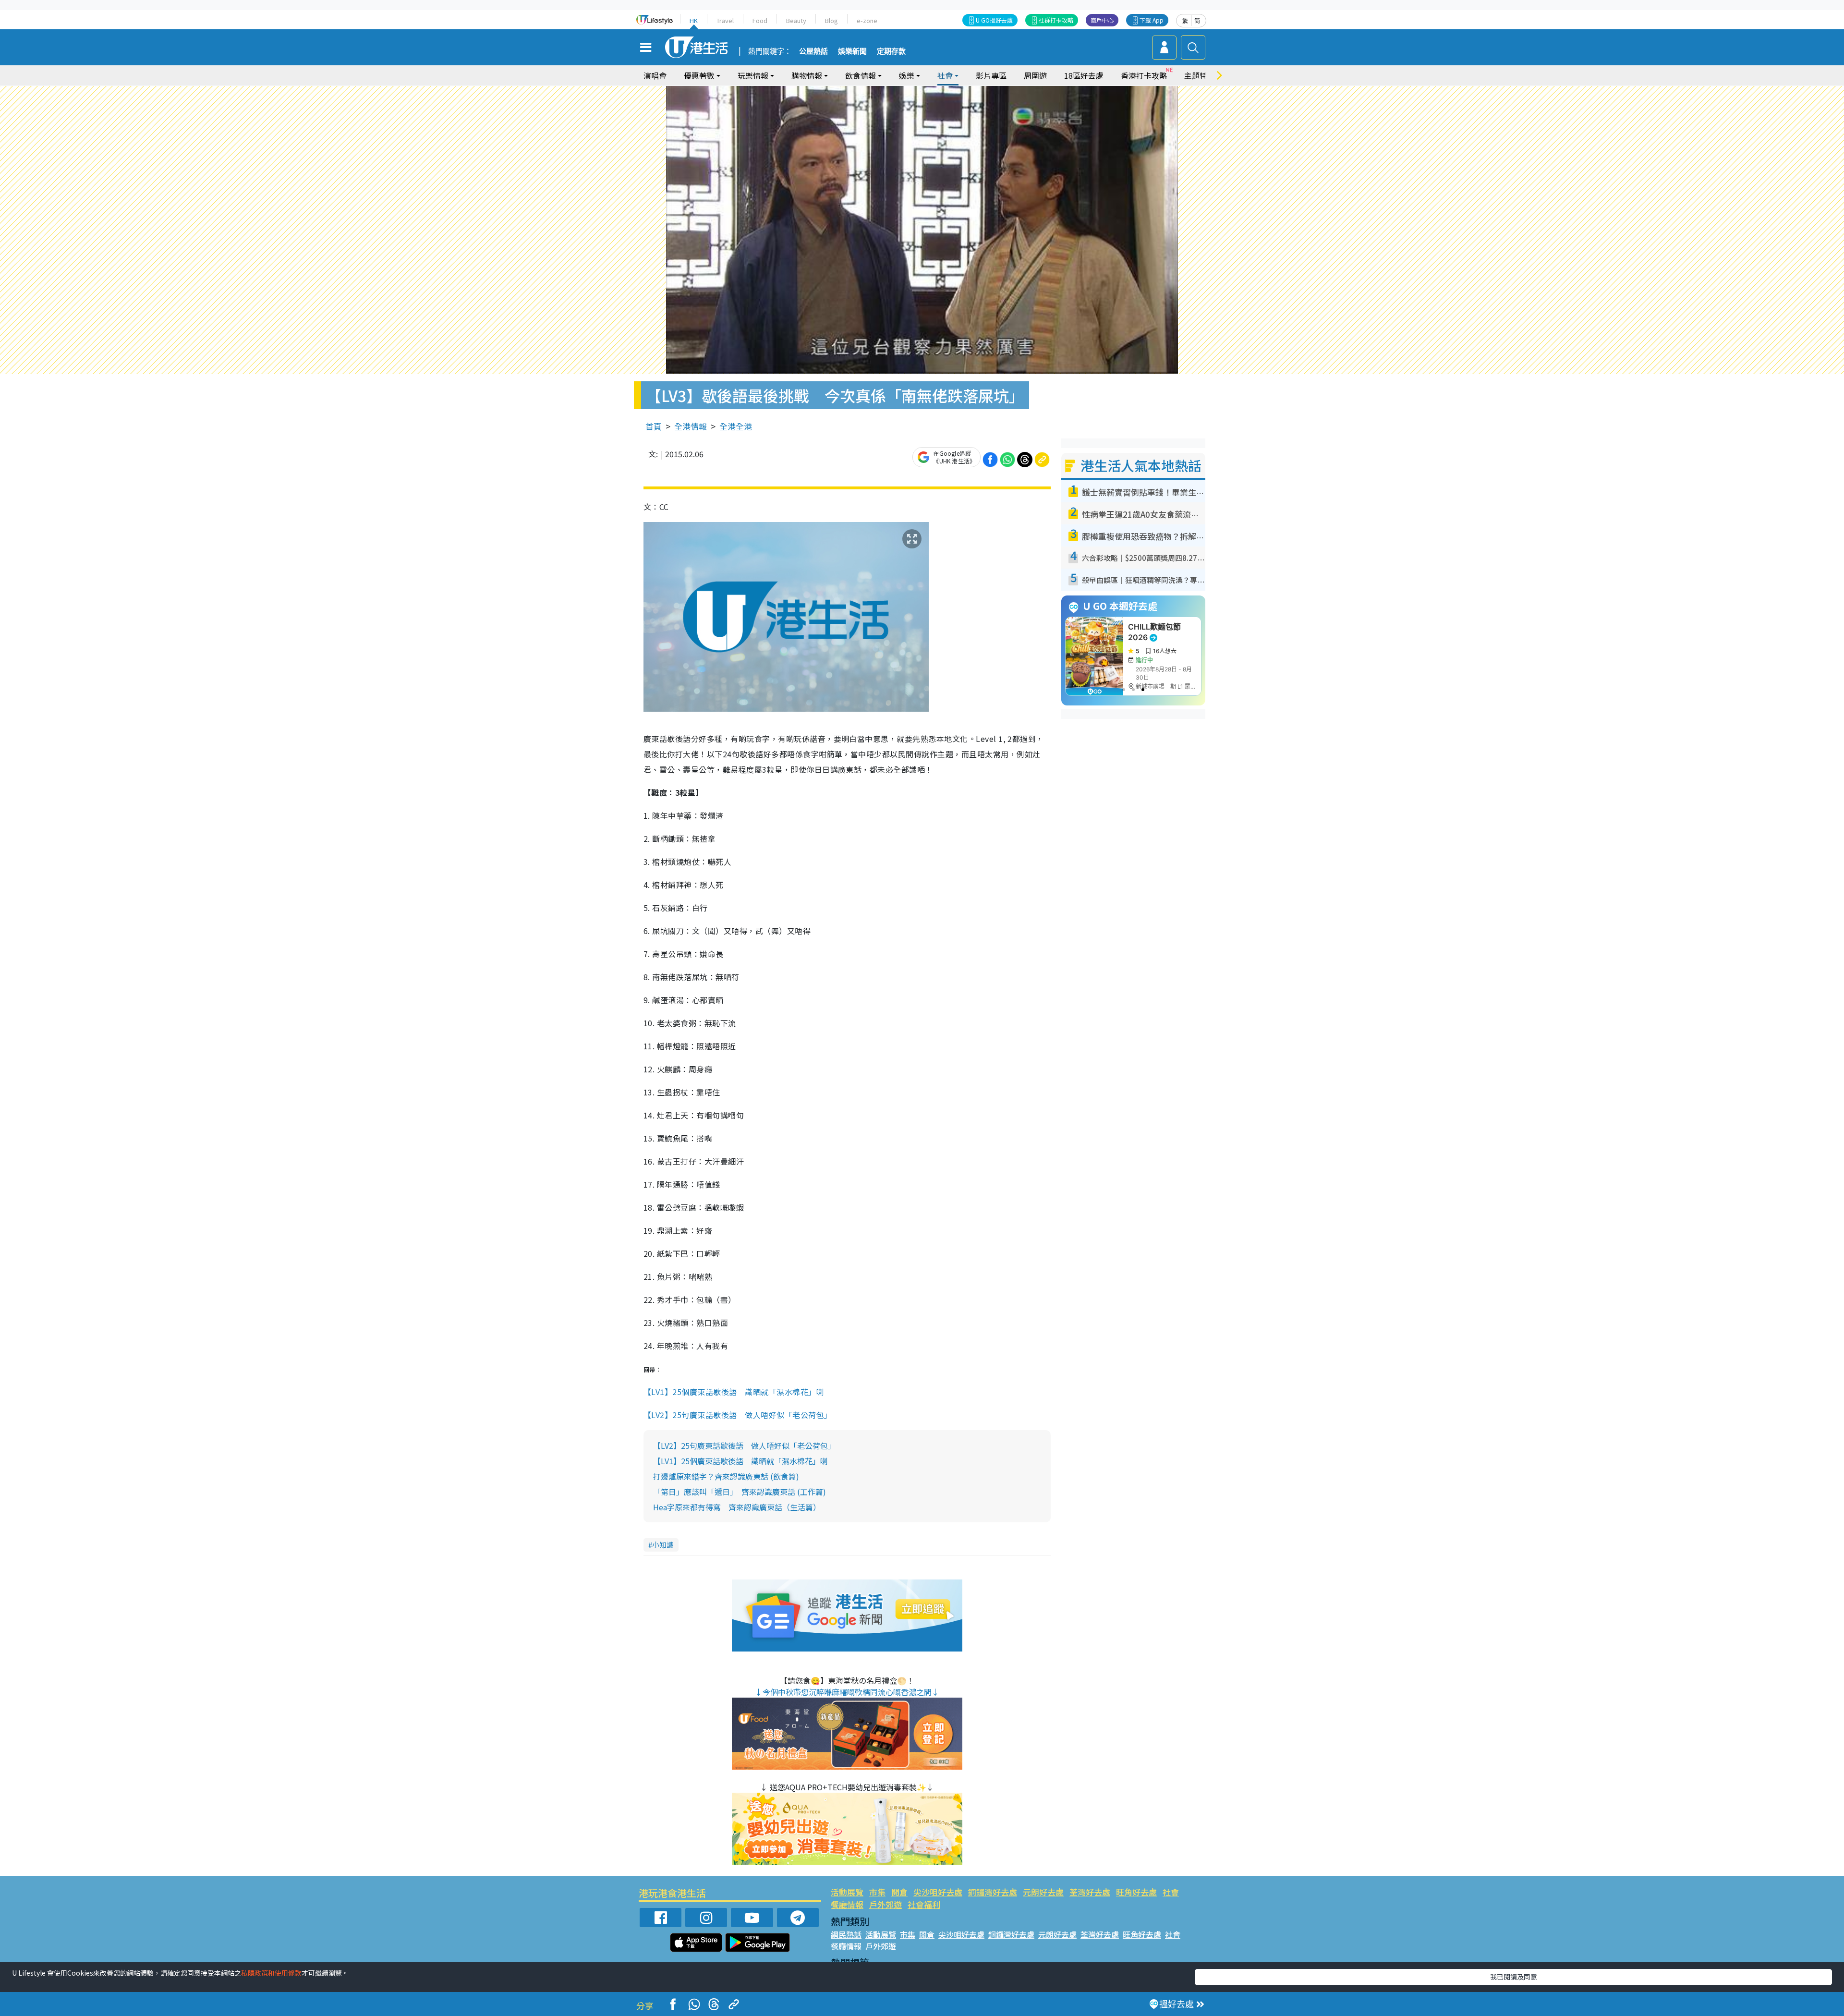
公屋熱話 (813, 51)
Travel (725, 20)
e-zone (867, 20)
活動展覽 (847, 1892)
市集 (877, 1892)
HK (694, 20)
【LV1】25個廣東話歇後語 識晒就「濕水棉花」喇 (734, 1392)
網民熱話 (846, 1934)
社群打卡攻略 (1056, 20)
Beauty (796, 20)
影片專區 (991, 75)
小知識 (663, 1545)
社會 (1171, 1892)
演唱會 (655, 75)
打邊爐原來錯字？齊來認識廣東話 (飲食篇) (726, 1476)
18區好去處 (1084, 75)
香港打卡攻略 (1144, 75)
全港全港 (736, 426)
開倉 (899, 1892)
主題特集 (1200, 75)
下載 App (1152, 20)
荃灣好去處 (1090, 1892)
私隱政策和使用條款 (271, 1973)
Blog (831, 20)
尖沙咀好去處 (938, 1892)
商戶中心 (1102, 20)
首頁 (654, 426)
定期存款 (891, 51)
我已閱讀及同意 (1514, 1977)
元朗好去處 (1043, 1892)
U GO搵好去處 (994, 20)
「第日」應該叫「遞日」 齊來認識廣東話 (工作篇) (740, 1492)
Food (760, 20)
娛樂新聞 (852, 51)
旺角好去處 (1136, 1892)
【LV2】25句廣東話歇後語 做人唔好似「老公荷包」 (738, 1415)
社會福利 (924, 1904)
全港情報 (691, 426)
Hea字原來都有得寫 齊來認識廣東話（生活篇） (737, 1507)
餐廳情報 (847, 1904)
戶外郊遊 (886, 1904)
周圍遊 (1035, 75)
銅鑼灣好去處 (993, 1892)
